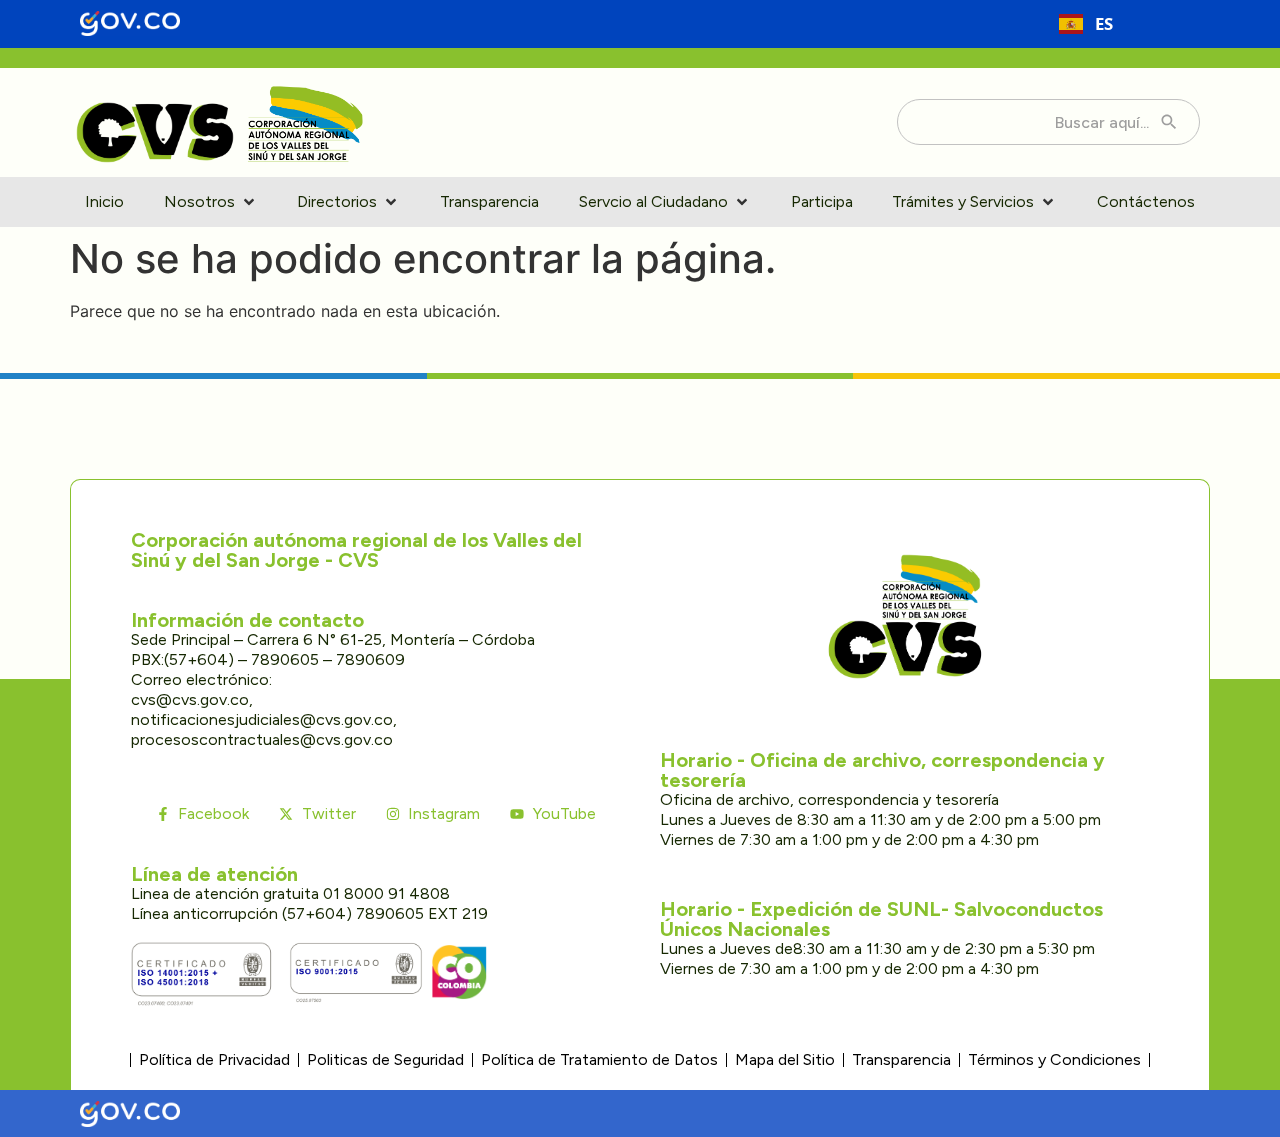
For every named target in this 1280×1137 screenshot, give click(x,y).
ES (1104, 23)
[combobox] (1086, 24)
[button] (211, 202)
